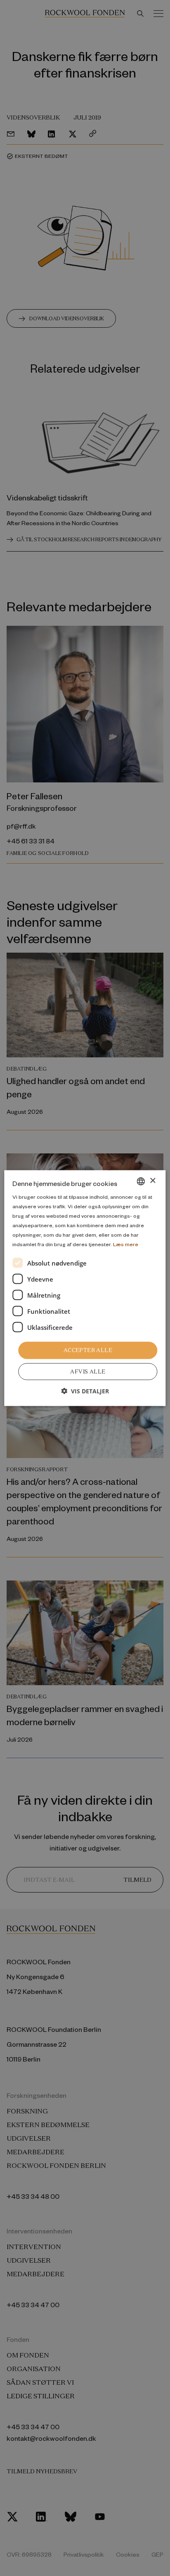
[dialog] (85, 1288)
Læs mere (126, 1244)
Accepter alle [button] (88, 1350)
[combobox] (141, 1181)
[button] (85, 1391)
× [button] (152, 1181)
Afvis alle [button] (88, 1372)
